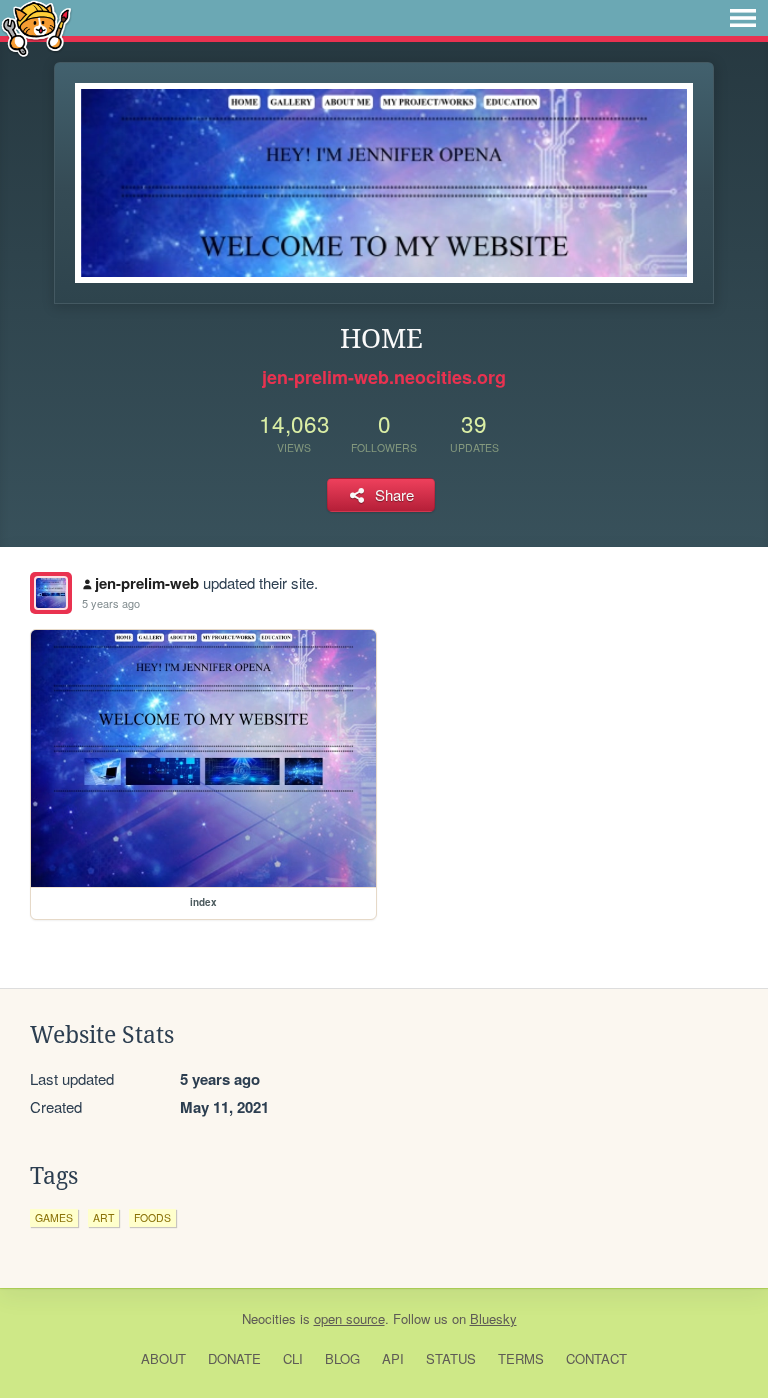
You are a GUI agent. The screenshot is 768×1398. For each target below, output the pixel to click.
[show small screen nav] (743, 18)
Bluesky (493, 1318)
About (163, 1358)
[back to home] (36, 27)
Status (451, 1358)
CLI (293, 1358)
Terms (521, 1358)
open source (349, 1318)
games (54, 1217)
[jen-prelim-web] (51, 593)
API (393, 1358)
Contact (596, 1358)
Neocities (269, 1318)
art (103, 1217)
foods (152, 1217)
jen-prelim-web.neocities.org (384, 377)
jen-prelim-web (147, 583)
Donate (234, 1358)
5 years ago (111, 603)
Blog (342, 1358)
